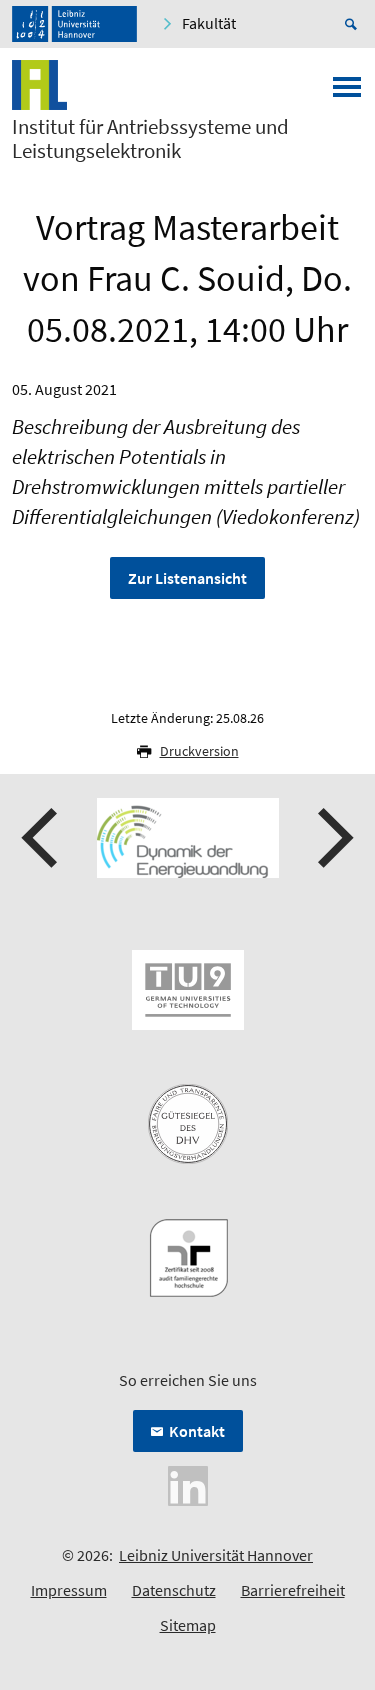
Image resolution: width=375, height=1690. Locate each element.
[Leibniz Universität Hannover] (74, 24)
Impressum (69, 1590)
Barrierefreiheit (293, 1590)
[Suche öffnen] (354, 24)
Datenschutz (174, 1590)
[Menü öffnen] (347, 93)
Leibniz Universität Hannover (216, 1555)
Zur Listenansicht (187, 578)
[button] (42, 838)
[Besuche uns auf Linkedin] (188, 1484)
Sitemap (188, 1625)
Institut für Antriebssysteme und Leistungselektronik (150, 139)
